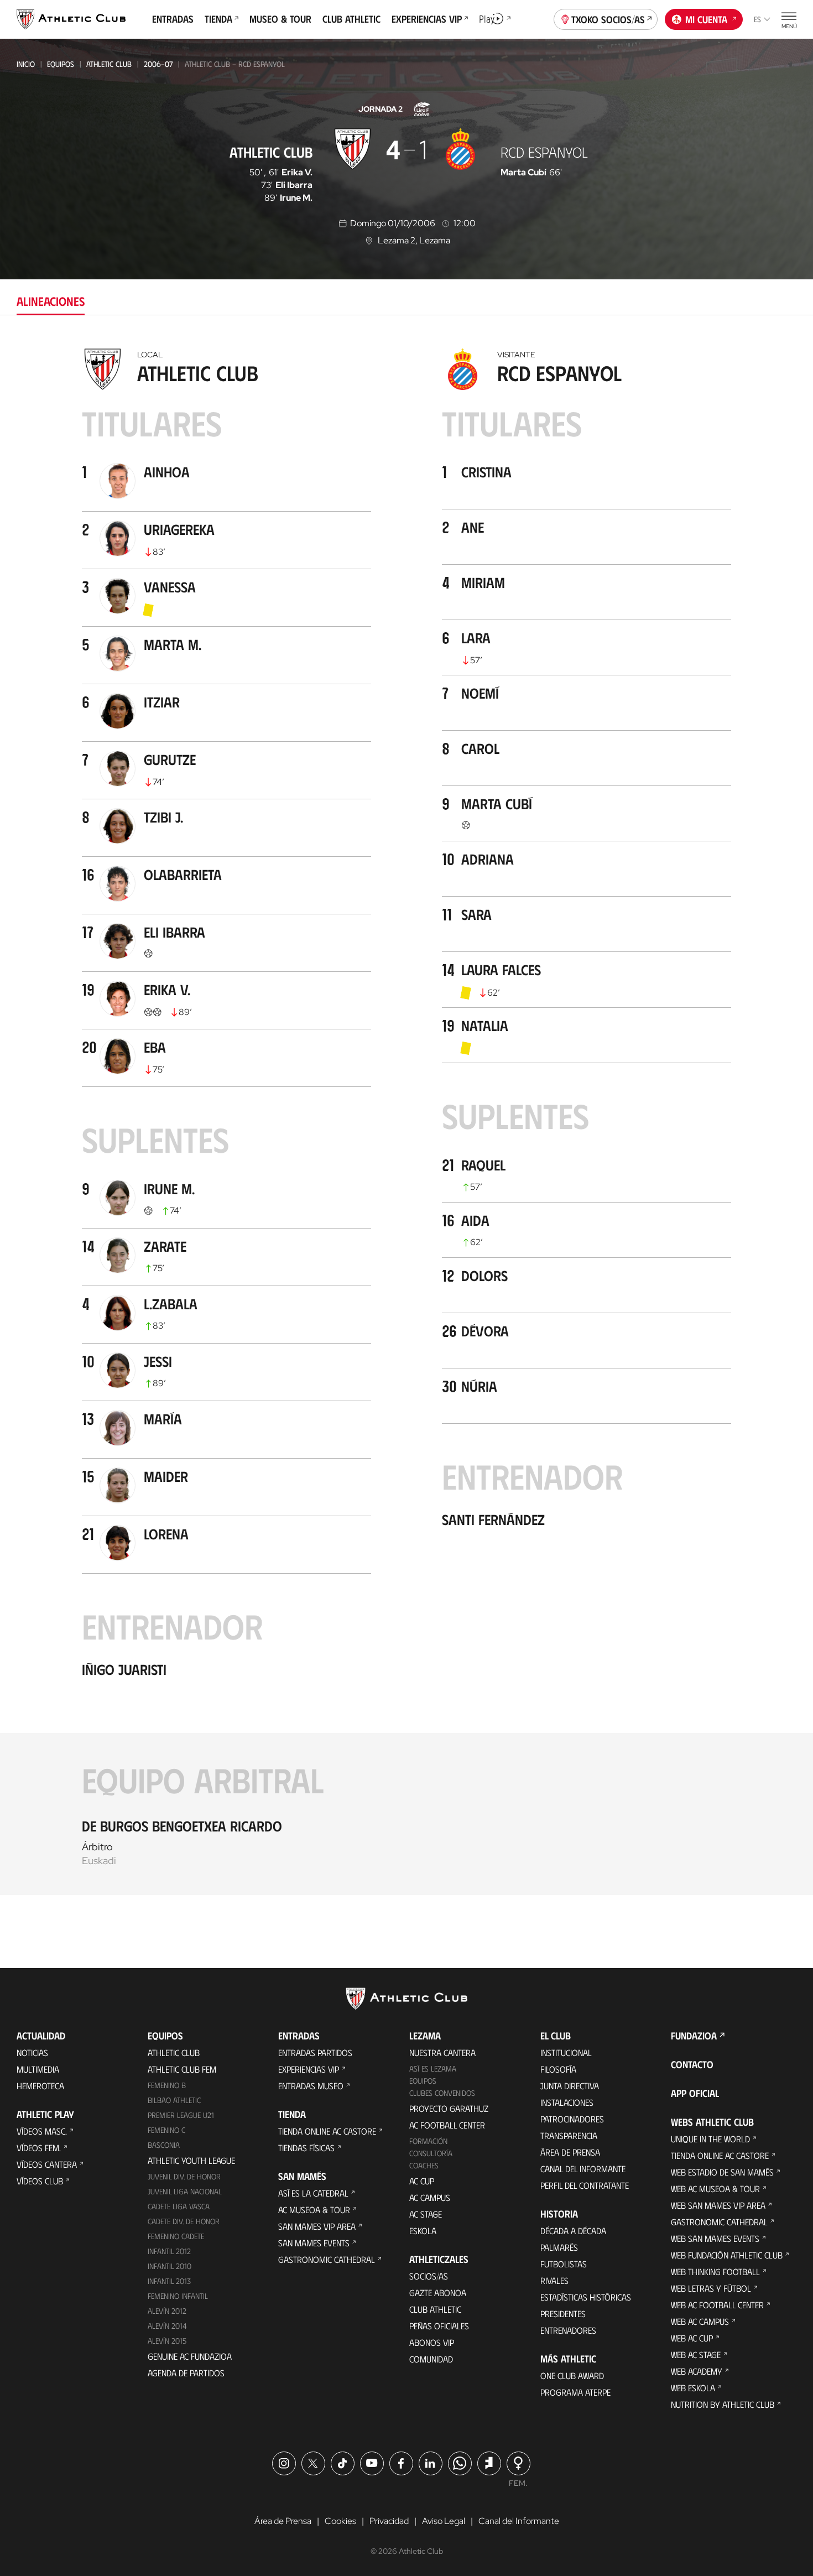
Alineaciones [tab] (51, 301)
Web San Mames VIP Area (718, 2205)
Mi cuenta (706, 19)
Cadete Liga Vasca (179, 2206)
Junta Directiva (570, 2086)
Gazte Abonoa (438, 2293)
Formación (428, 2141)
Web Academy (697, 2371)
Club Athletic (435, 2309)
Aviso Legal (444, 2521)
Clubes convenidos (442, 2093)
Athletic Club (109, 64)
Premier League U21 (181, 2115)
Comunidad (431, 2359)
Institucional (566, 2052)
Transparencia (569, 2135)
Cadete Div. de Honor (184, 2221)
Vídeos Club (40, 2181)
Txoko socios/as (608, 19)
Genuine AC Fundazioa (190, 2356)
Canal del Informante (583, 2169)
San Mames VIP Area (317, 2226)
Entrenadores (568, 2330)
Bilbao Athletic (174, 2100)
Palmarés (559, 2247)
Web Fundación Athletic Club (727, 2255)
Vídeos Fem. (39, 2148)
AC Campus (430, 2197)
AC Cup (422, 2181)
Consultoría (431, 2153)
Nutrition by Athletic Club (723, 2404)
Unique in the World (710, 2139)
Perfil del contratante (585, 2185)
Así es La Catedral (313, 2193)
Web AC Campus (700, 2321)
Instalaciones (567, 2102)
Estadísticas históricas (586, 2297)
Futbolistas (564, 2264)
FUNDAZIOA (694, 2036)
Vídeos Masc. (42, 2131)
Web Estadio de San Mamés (722, 2172)
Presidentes (563, 2314)
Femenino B (167, 2085)
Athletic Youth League (191, 2160)
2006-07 (158, 64)
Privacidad (389, 2521)
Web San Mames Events (715, 2238)
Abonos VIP (432, 2342)
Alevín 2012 (167, 2311)
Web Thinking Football (715, 2271)
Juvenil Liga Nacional (185, 2191)
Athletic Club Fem (182, 2069)
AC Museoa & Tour (314, 2210)
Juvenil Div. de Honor (184, 2176)
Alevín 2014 (167, 2326)
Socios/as (429, 2276)
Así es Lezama (433, 2068)
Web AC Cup (692, 2338)
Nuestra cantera (442, 2052)
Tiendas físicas (306, 2148)
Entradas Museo (311, 2086)
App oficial (695, 2093)
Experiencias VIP (309, 2069)
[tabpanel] (406, 1119)
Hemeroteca (40, 2086)
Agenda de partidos (186, 2373)
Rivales (554, 2280)
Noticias (32, 2052)
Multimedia (38, 2069)
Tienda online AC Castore (327, 2131)
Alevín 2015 (167, 2341)
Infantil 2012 (169, 2251)
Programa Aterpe (575, 2392)
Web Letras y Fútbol (711, 2288)
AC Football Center (447, 2125)
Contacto (692, 2064)
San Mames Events (314, 2243)
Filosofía (558, 2069)
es (757, 19)
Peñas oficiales (439, 2326)
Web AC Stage (696, 2354)
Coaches (424, 2165)
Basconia (164, 2145)
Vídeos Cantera (47, 2164)
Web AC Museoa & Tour (715, 2189)
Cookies (340, 2521)
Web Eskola (693, 2388)
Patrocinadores (572, 2119)
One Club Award (572, 2375)
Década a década (573, 2231)
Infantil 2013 (169, 2281)
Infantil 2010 (170, 2266)
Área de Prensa (570, 2152)
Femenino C (166, 2130)
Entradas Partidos (315, 2052)
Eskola (423, 2231)
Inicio (26, 64)
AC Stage (426, 2214)
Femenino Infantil (178, 2296)
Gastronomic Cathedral (327, 2259)
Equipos (61, 64)
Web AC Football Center (717, 2305)
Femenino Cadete (176, 2236)
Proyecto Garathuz (449, 2108)
